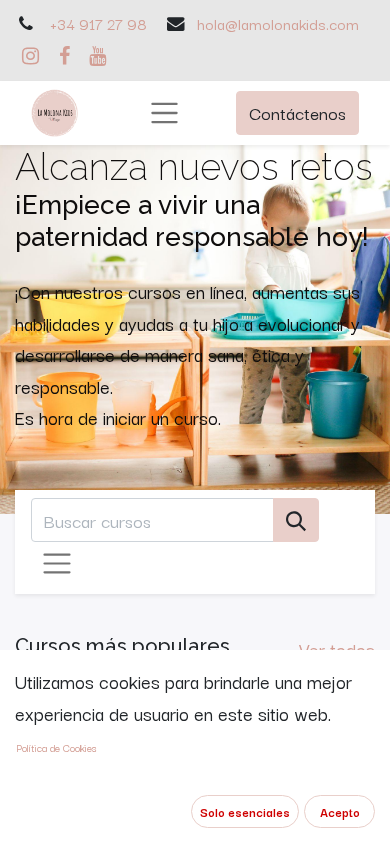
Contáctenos (297, 112)
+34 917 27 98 (98, 23)
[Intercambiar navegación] (57, 564)
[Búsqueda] (296, 520)
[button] (245, 811)
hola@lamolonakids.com (278, 23)
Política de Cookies (56, 747)
